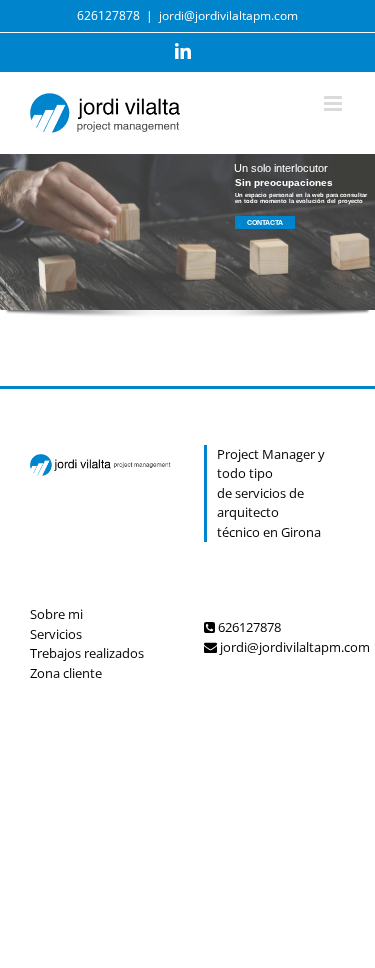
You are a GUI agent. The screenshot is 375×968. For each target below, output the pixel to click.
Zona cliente (66, 673)
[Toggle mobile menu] (334, 103)
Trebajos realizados (87, 653)
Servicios (56, 634)
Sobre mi (56, 614)
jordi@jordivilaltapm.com (228, 15)
